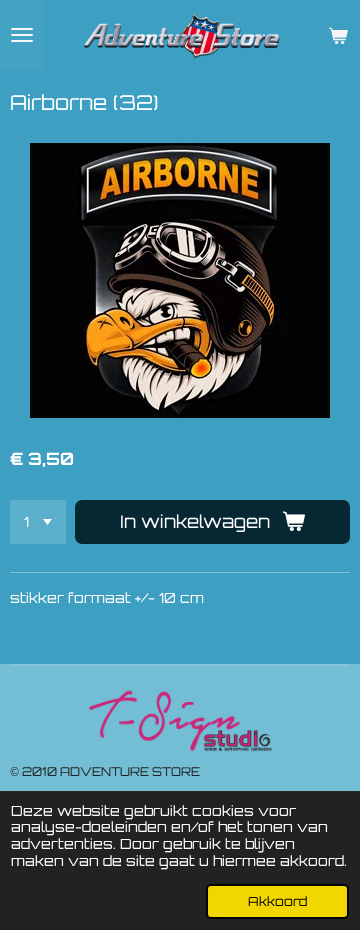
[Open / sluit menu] (22, 35)
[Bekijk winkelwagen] (338, 35)
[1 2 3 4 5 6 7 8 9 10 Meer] (38, 522)
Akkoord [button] (277, 901)
